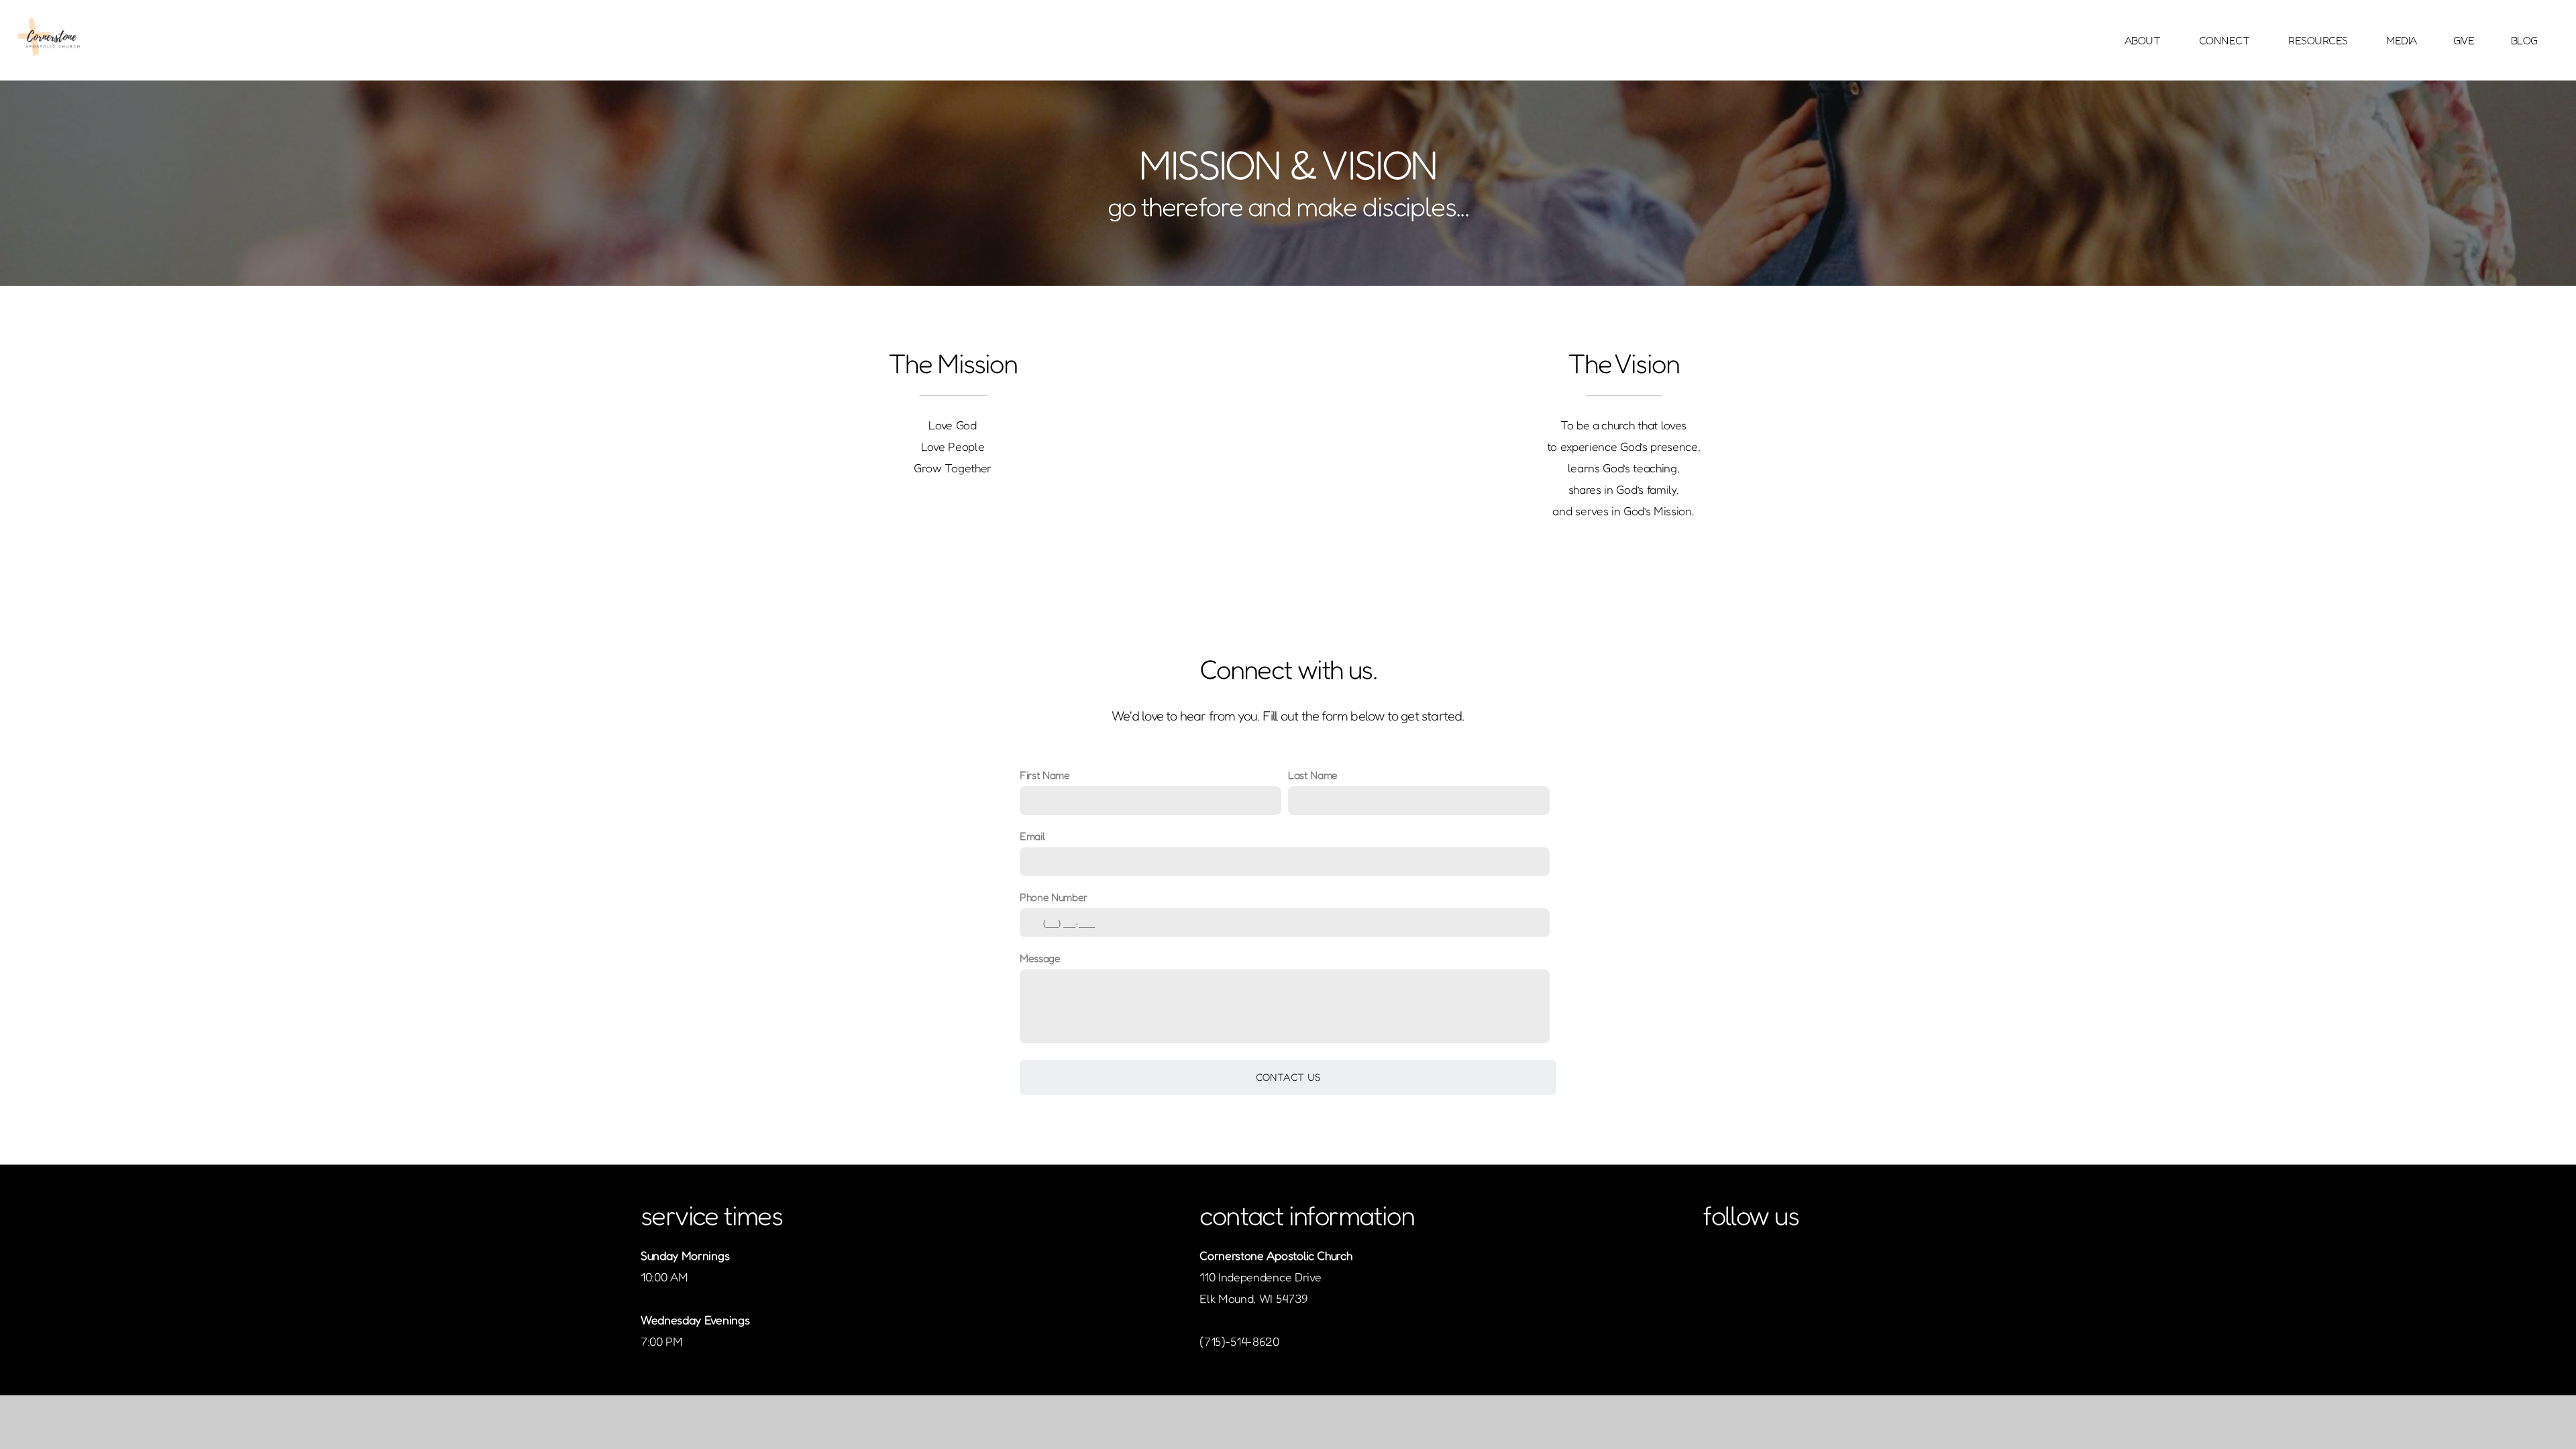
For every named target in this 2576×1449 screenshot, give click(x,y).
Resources (2319, 40)
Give (2464, 40)
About (2144, 40)
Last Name (1313, 775)
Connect (2225, 40)
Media (2402, 40)
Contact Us (1288, 1077)
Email (1032, 836)
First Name (1045, 775)
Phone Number (1054, 897)
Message (1040, 958)
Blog (2524, 40)
